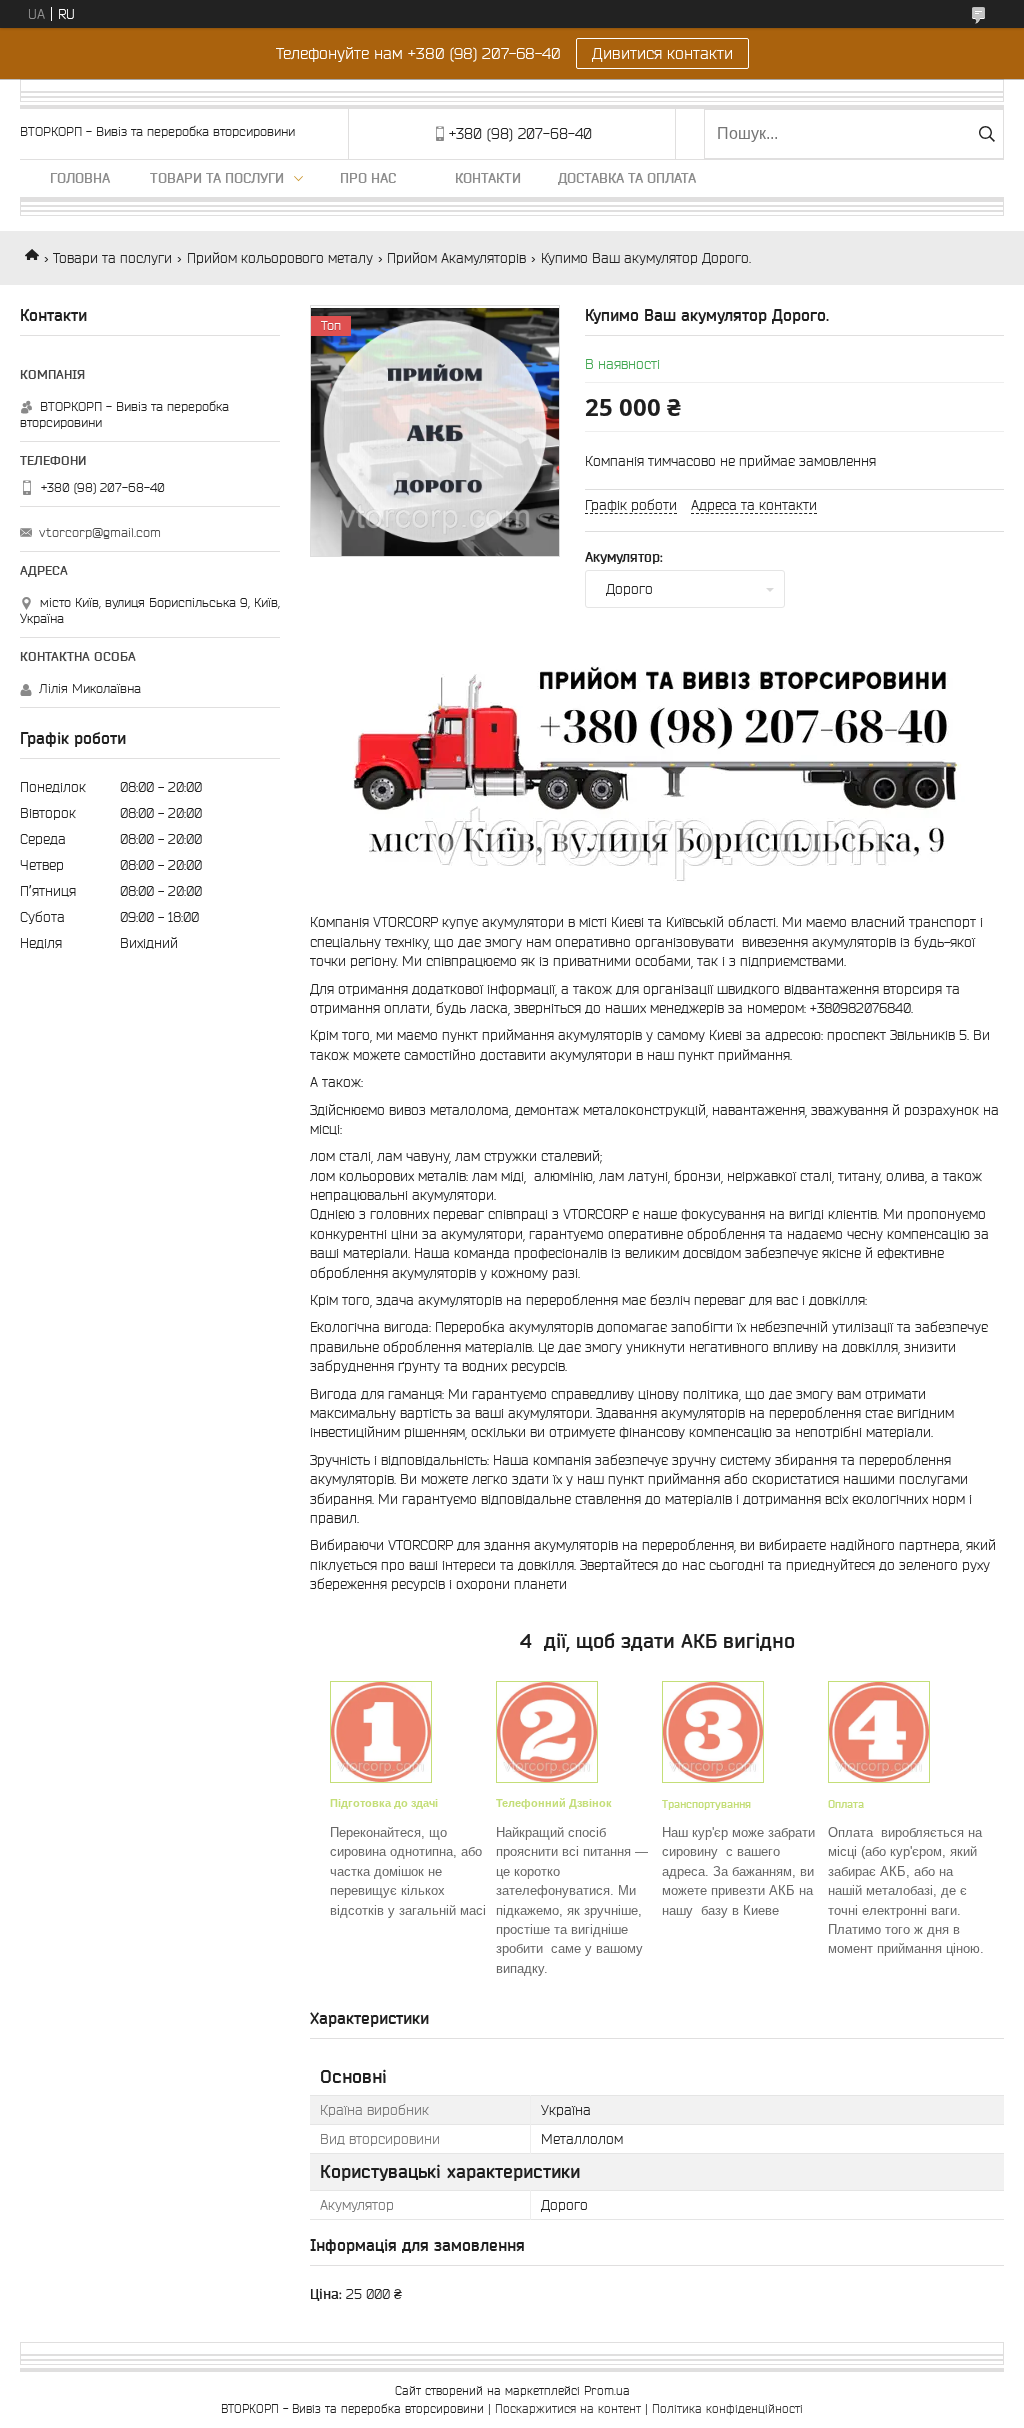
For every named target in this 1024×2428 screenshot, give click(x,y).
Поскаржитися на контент (568, 2408)
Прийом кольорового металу (280, 258)
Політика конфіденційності (727, 2408)
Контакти (488, 178)
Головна (80, 178)
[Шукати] (986, 134)
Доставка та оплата (627, 178)
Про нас (368, 178)
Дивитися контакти (662, 53)
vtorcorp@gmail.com (100, 532)
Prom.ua (607, 2390)
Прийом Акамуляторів (456, 258)
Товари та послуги (217, 178)
